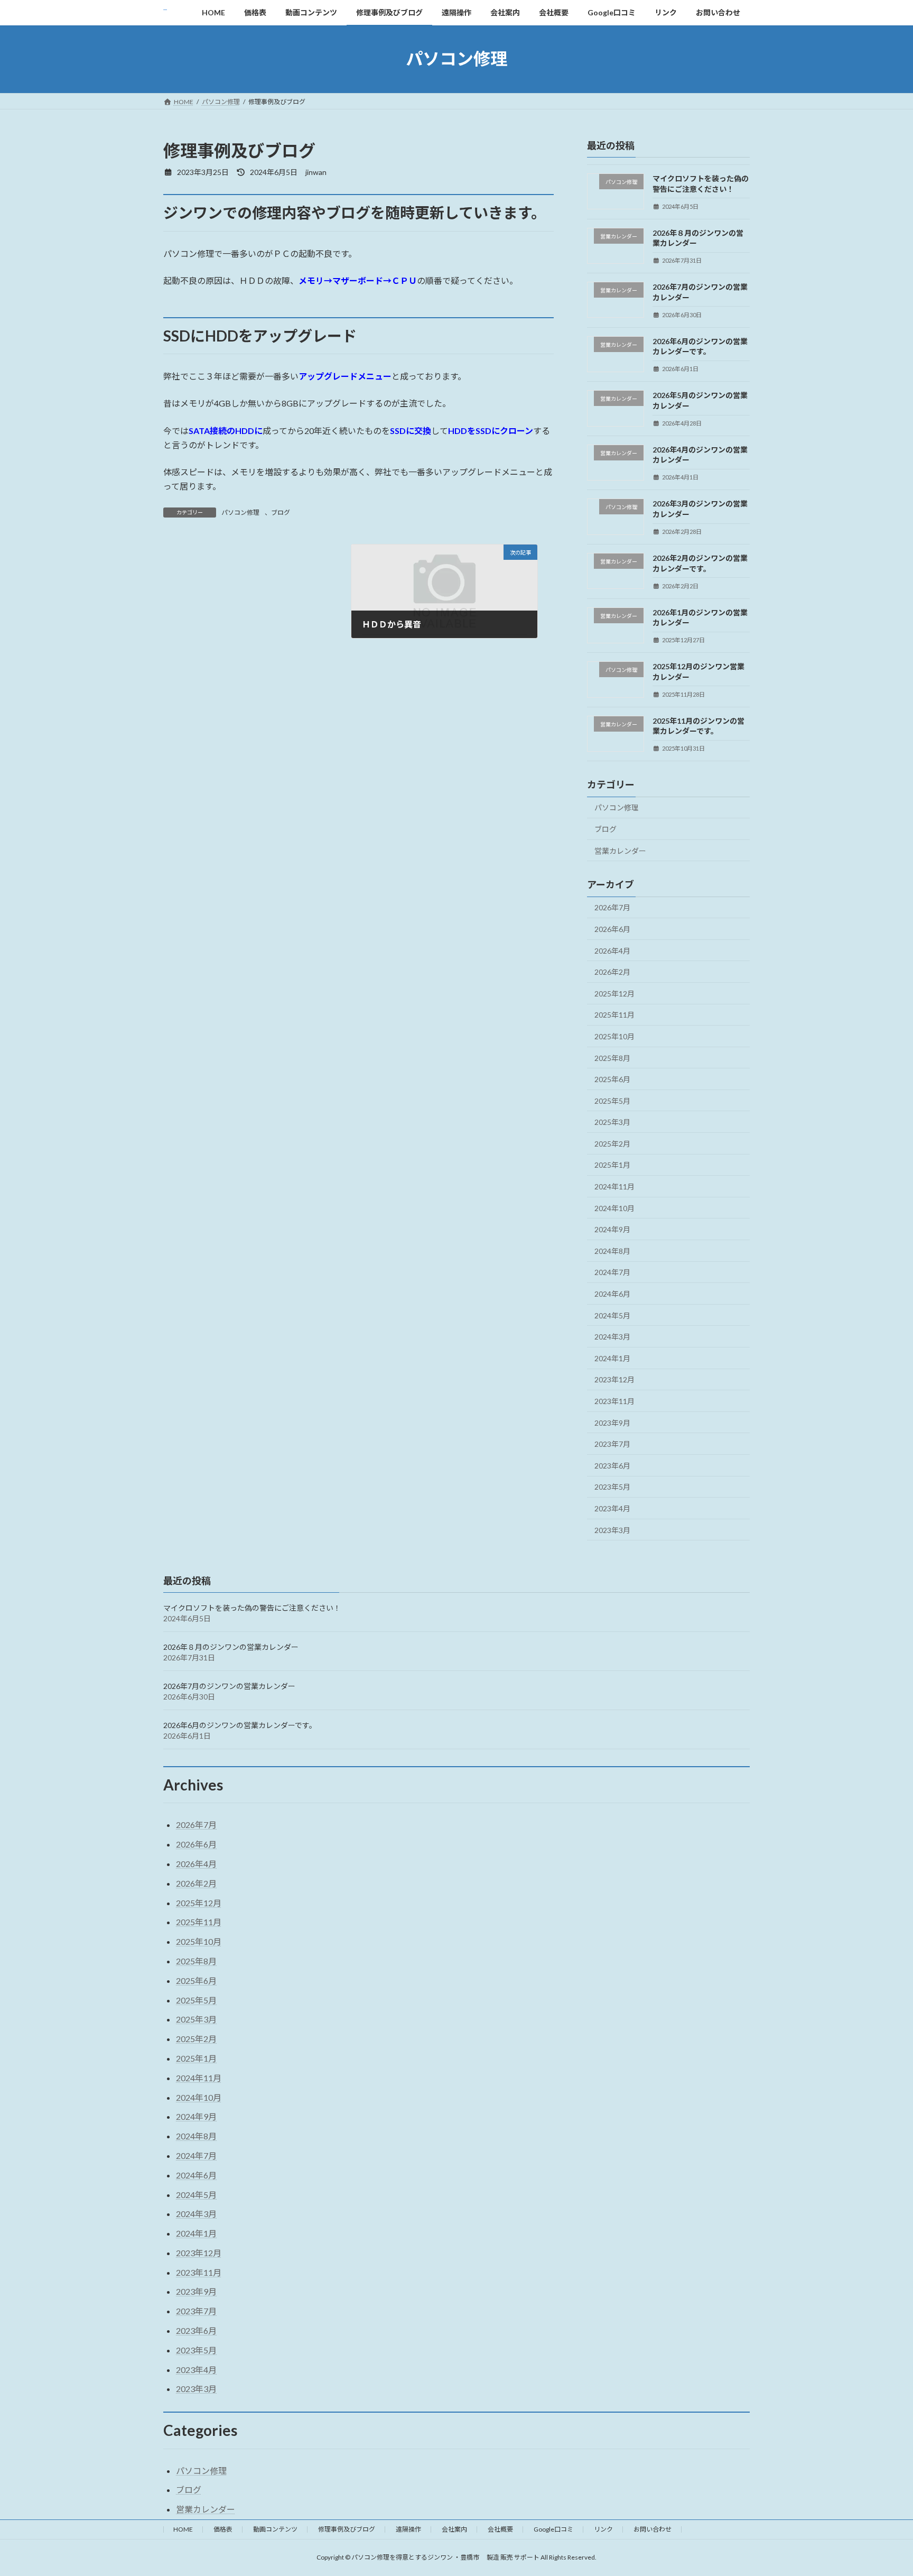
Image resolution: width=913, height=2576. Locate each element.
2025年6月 (612, 1079)
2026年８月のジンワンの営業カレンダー (231, 1647)
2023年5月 (612, 1487)
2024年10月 (614, 1208)
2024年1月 (612, 1358)
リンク (603, 2529)
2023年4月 (612, 1508)
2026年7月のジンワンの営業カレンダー (229, 1686)
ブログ (281, 513)
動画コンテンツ (275, 2529)
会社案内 (454, 2529)
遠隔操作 (408, 2529)
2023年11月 (614, 1401)
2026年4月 (612, 950)
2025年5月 (612, 1100)
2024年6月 (612, 1294)
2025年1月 (612, 1165)
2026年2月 (612, 972)
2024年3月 (612, 1337)
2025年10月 (614, 1036)
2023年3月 (612, 1530)
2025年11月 (614, 1015)
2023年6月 (612, 1465)
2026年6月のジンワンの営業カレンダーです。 (240, 1725)
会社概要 (500, 2529)
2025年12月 (614, 993)
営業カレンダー (620, 850)
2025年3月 (612, 1122)
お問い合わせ (653, 2529)
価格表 (223, 2529)
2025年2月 (612, 1143)
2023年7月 (612, 1444)
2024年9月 (612, 1229)
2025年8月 (612, 1058)
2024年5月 (612, 1315)
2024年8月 (612, 1250)
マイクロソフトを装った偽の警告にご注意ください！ (252, 1608)
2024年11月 (614, 1187)
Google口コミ (553, 2529)
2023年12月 (614, 1379)
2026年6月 (612, 929)
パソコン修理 (240, 513)
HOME (183, 2529)
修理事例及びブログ (347, 2529)
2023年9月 (612, 1422)
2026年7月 (612, 907)
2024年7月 (612, 1272)
